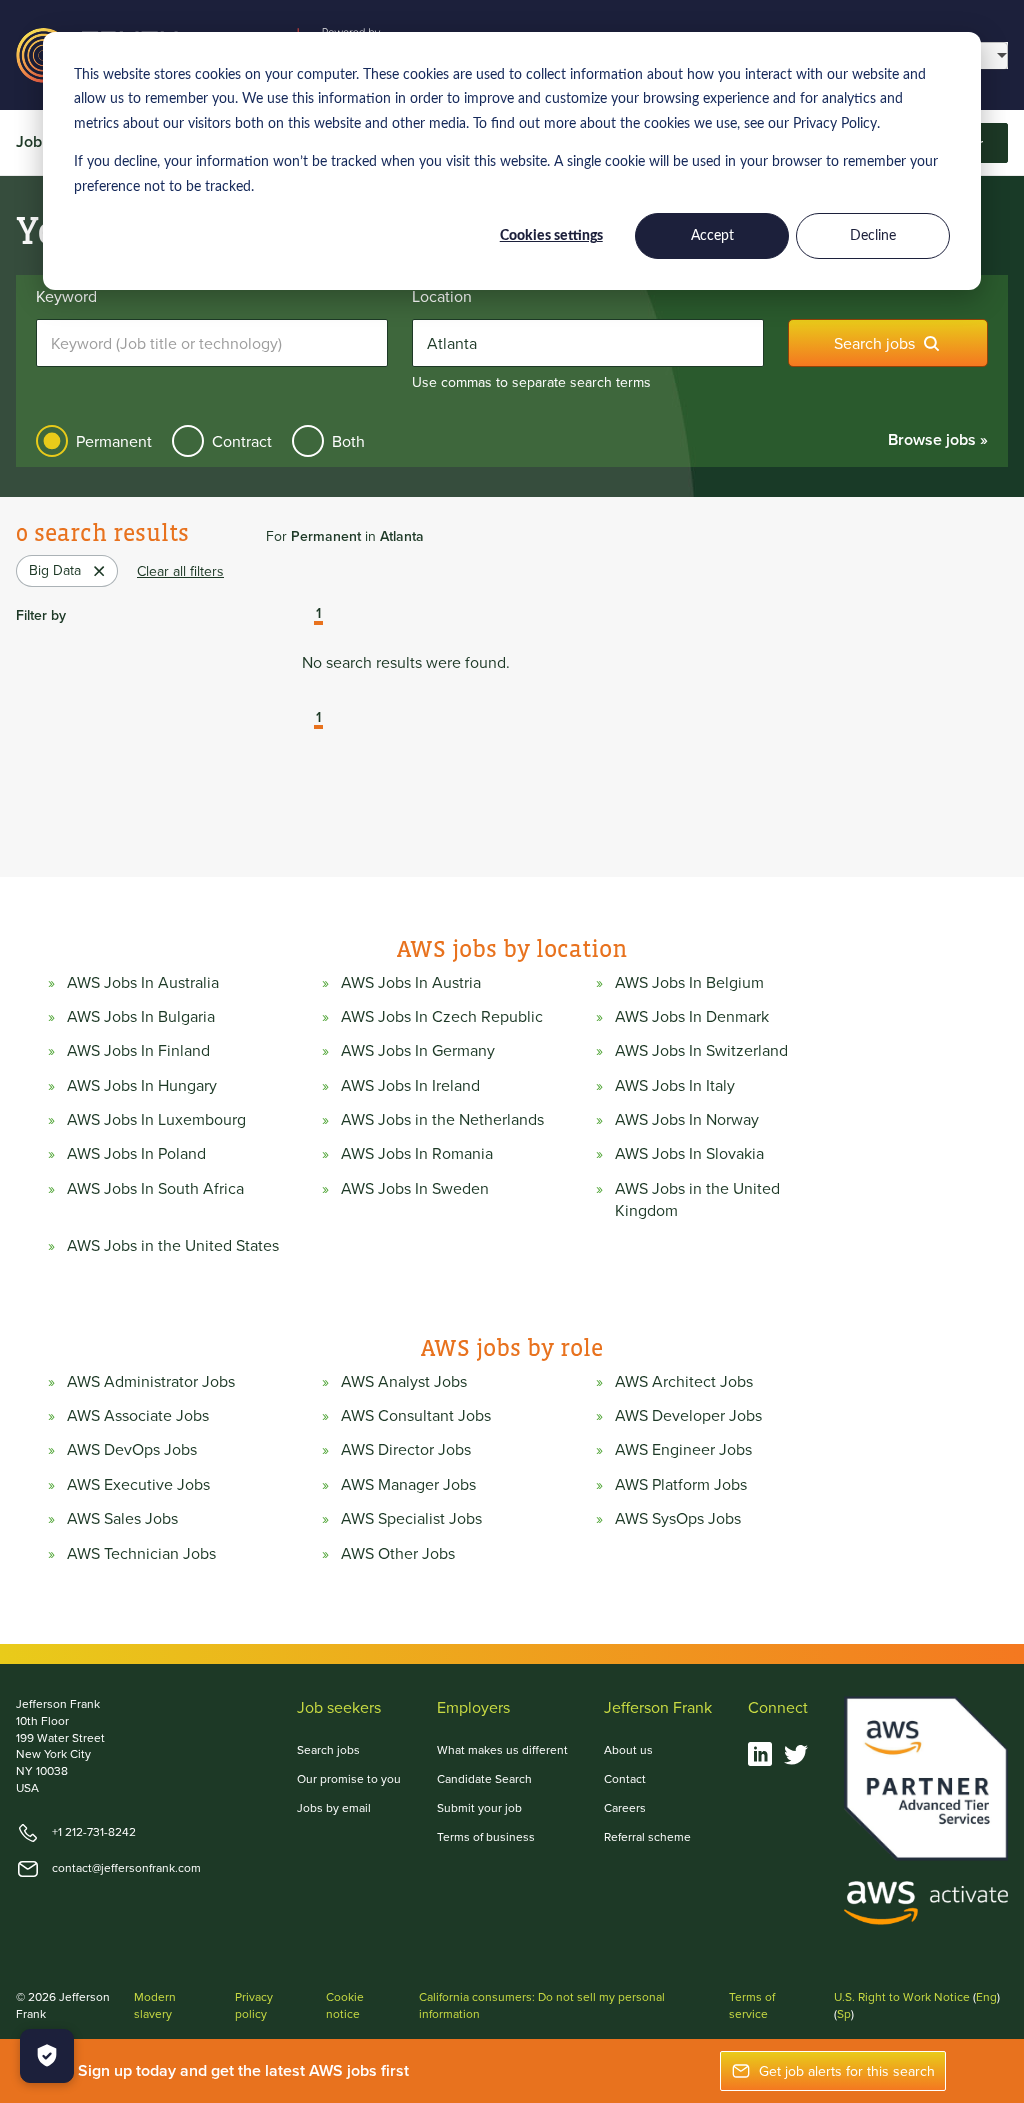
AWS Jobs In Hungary (142, 1085)
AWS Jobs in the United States (173, 1245)
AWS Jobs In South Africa (155, 1188)
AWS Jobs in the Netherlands (442, 1119)
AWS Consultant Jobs (416, 1415)
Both (348, 441)
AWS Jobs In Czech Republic (442, 1016)
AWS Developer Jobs (688, 1415)
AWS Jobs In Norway (687, 1119)
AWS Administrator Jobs (151, 1381)
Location (442, 296)
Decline (873, 236)
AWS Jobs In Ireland (410, 1085)
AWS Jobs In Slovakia (689, 1153)
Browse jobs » (938, 439)
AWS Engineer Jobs (683, 1449)
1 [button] (318, 614)
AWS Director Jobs (406, 1449)
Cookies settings (551, 236)
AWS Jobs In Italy (675, 1085)
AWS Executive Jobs (138, 1484)
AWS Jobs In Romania (417, 1153)
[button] (304, 615)
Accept (712, 236)
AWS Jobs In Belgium (689, 982)
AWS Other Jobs (398, 1553)
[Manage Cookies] (47, 2056)
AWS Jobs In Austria (411, 982)
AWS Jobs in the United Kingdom (697, 1199)
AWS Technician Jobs (141, 1553)
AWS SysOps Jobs (678, 1518)
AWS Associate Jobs (138, 1415)
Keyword (66, 296)
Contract (242, 441)
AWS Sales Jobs (122, 1518)
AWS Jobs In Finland (138, 1050)
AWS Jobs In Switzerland (701, 1050)
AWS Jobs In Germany (418, 1050)
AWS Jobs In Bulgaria (141, 1016)
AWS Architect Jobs (684, 1381)
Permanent (114, 441)
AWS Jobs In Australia (143, 982)
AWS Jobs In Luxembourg (156, 1119)
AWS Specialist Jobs (411, 1518)
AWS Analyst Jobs (404, 1381)
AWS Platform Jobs (681, 1484)
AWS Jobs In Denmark (692, 1016)
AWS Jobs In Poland (136, 1153)
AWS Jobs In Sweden (415, 1188)
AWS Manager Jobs (408, 1484)
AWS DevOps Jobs (132, 1449)
